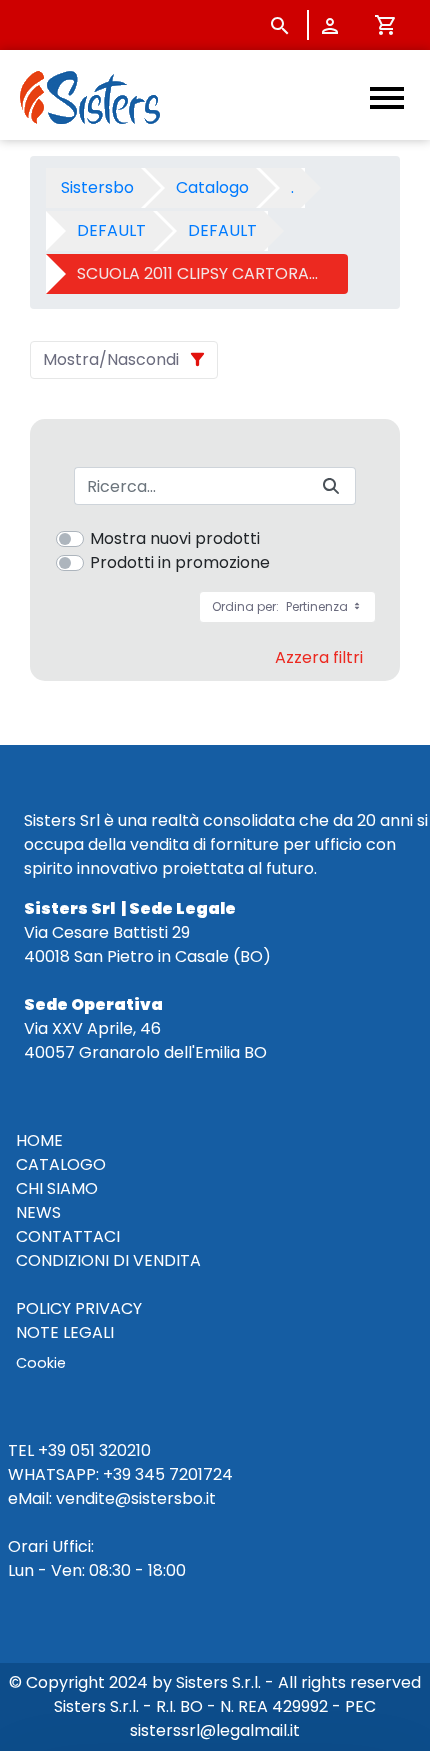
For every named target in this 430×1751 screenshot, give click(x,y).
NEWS (38, 1212)
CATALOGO (61, 1164)
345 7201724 (184, 1474)
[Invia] (331, 486)
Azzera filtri (319, 657)
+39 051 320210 (94, 1450)
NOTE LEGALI (65, 1332)
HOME (39, 1140)
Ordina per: (281, 606)
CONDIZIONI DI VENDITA (108, 1260)
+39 (117, 1474)
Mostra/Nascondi (111, 359)
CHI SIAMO (57, 1188)
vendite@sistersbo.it (136, 1498)
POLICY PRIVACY (79, 1308)
